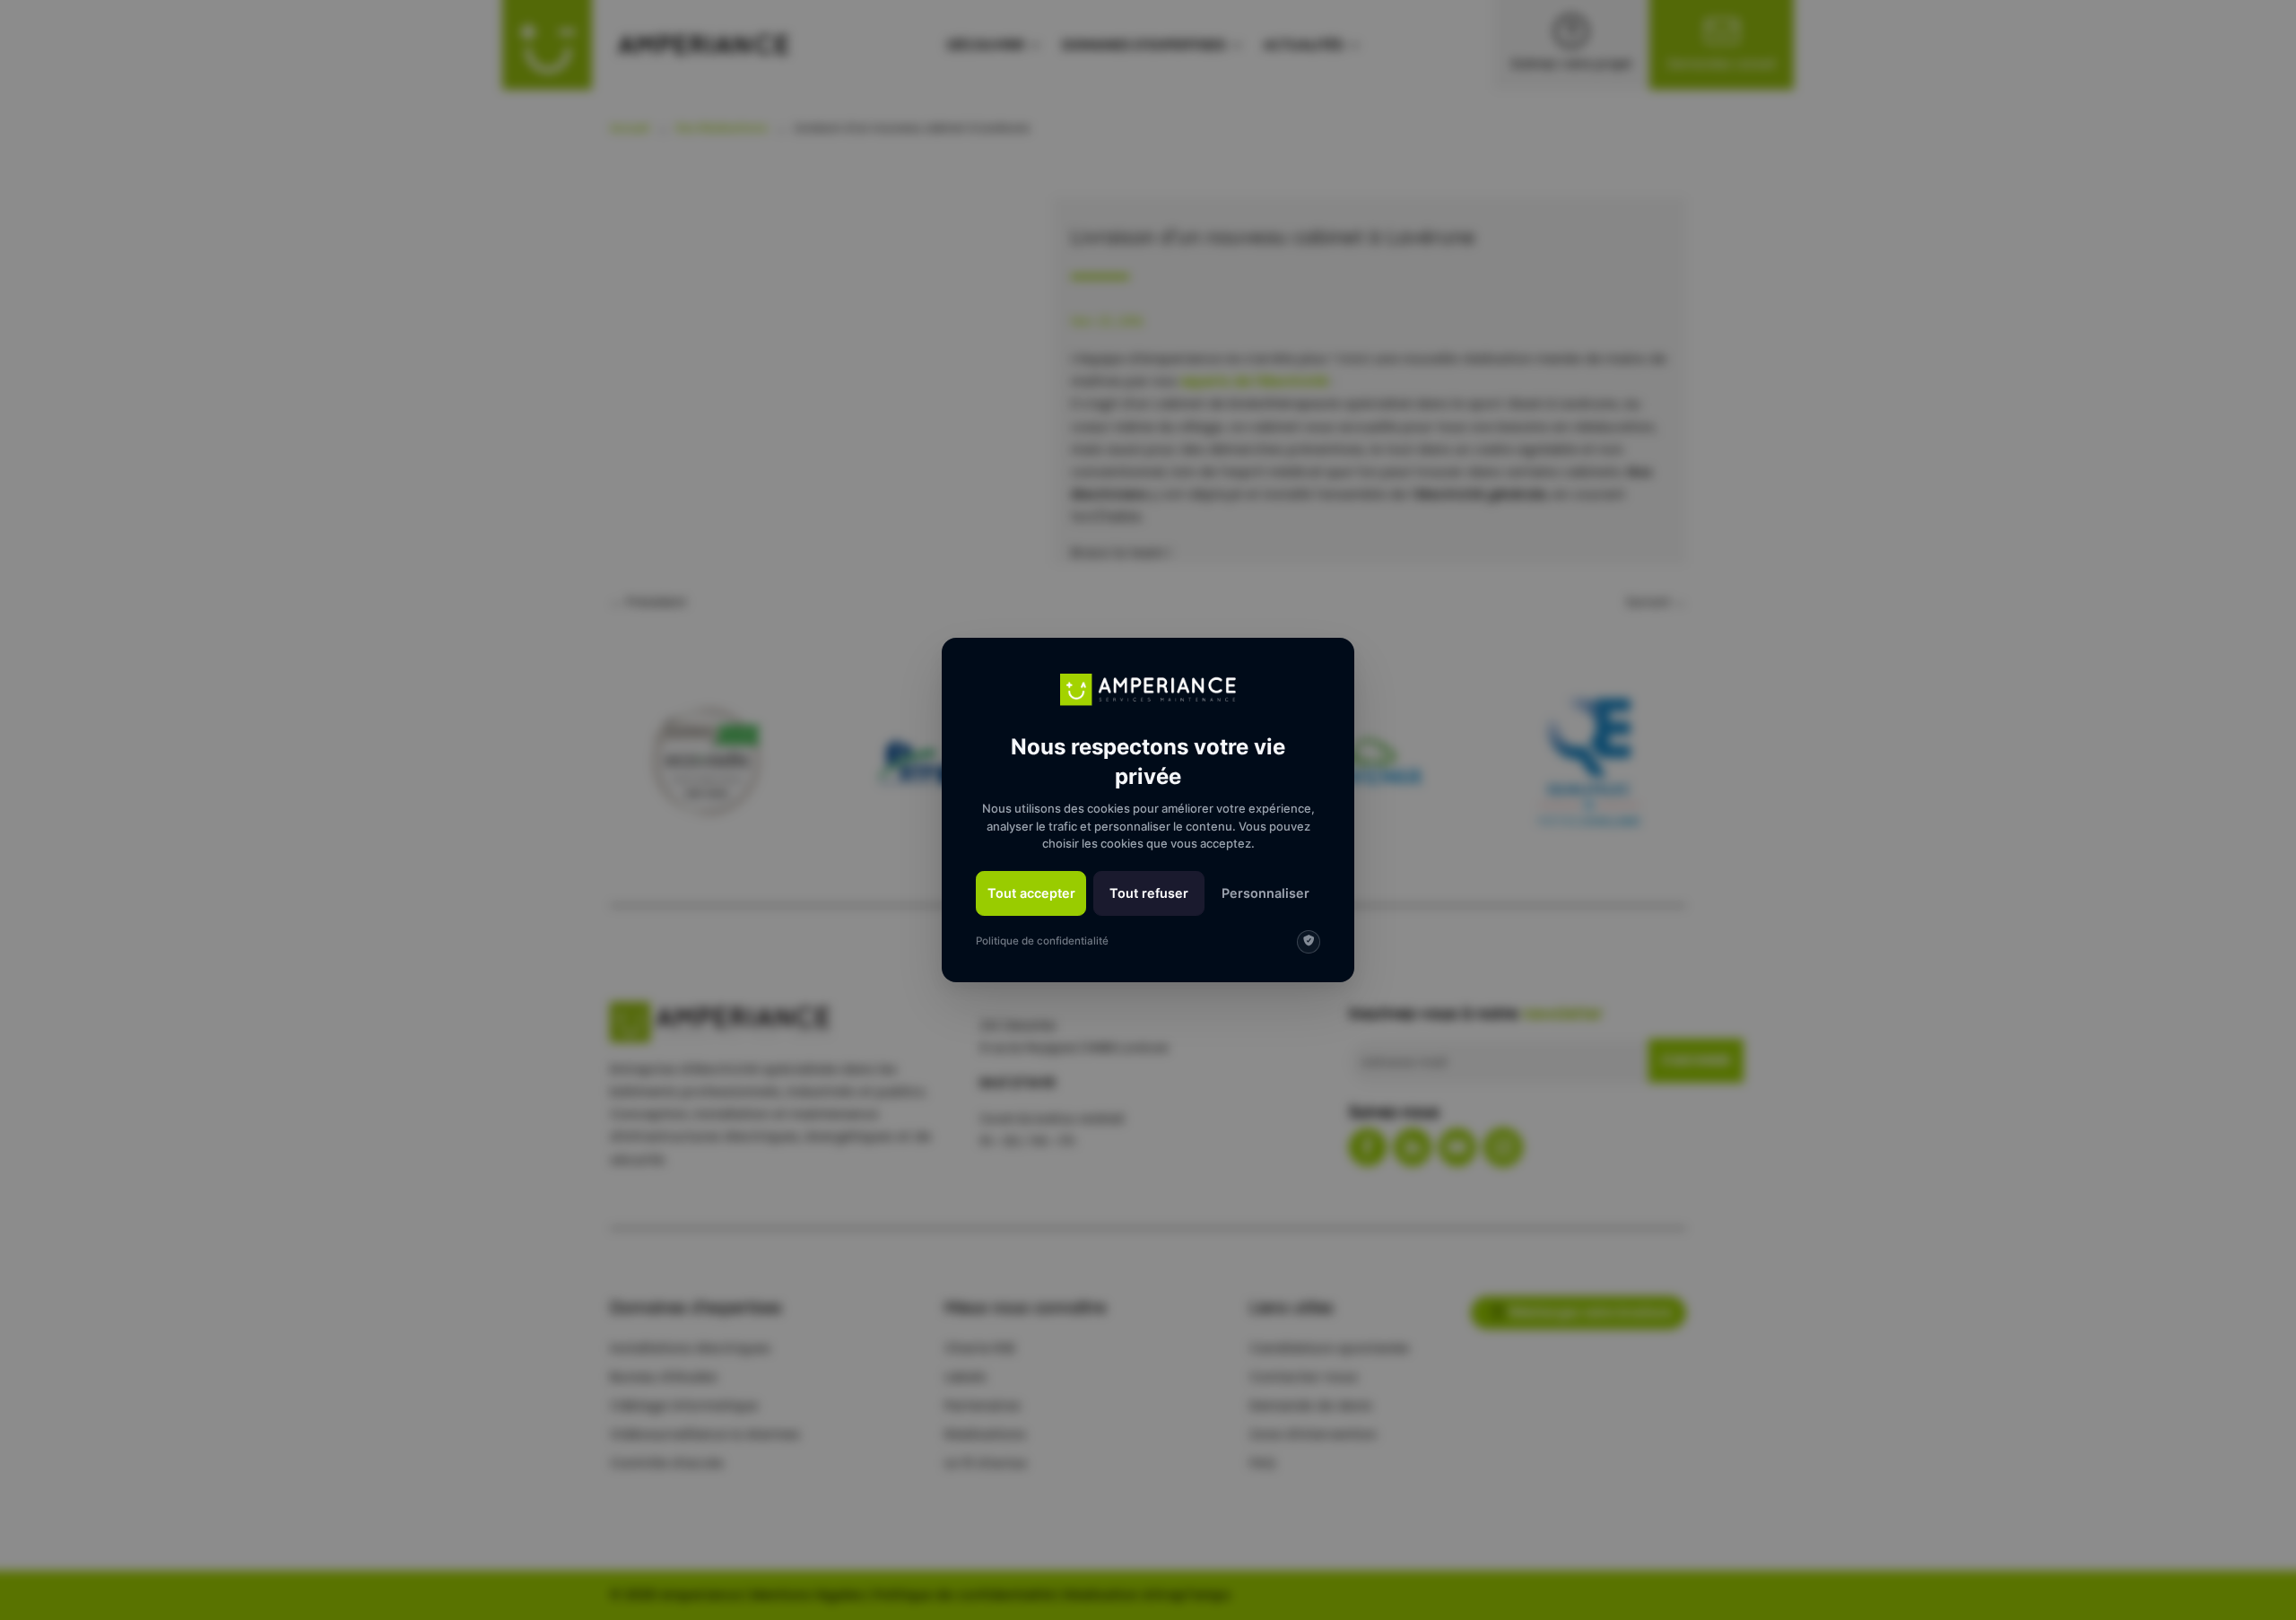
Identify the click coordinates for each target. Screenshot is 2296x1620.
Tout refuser (1149, 893)
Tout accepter (1031, 893)
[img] (1309, 942)
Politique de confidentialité (1042, 941)
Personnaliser (1265, 893)
